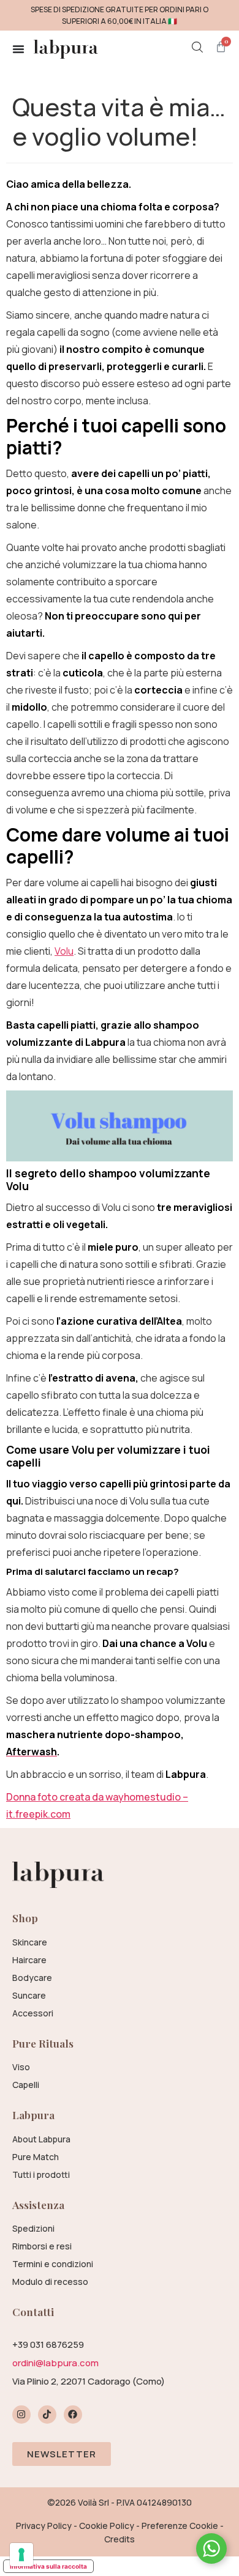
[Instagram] (21, 2415)
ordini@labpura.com (55, 2363)
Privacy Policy (44, 2526)
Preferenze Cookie (180, 2526)
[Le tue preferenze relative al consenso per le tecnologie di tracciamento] (21, 2555)
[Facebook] (73, 2415)
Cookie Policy (107, 2526)
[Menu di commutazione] (18, 49)
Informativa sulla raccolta (48, 2566)
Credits (120, 2539)
